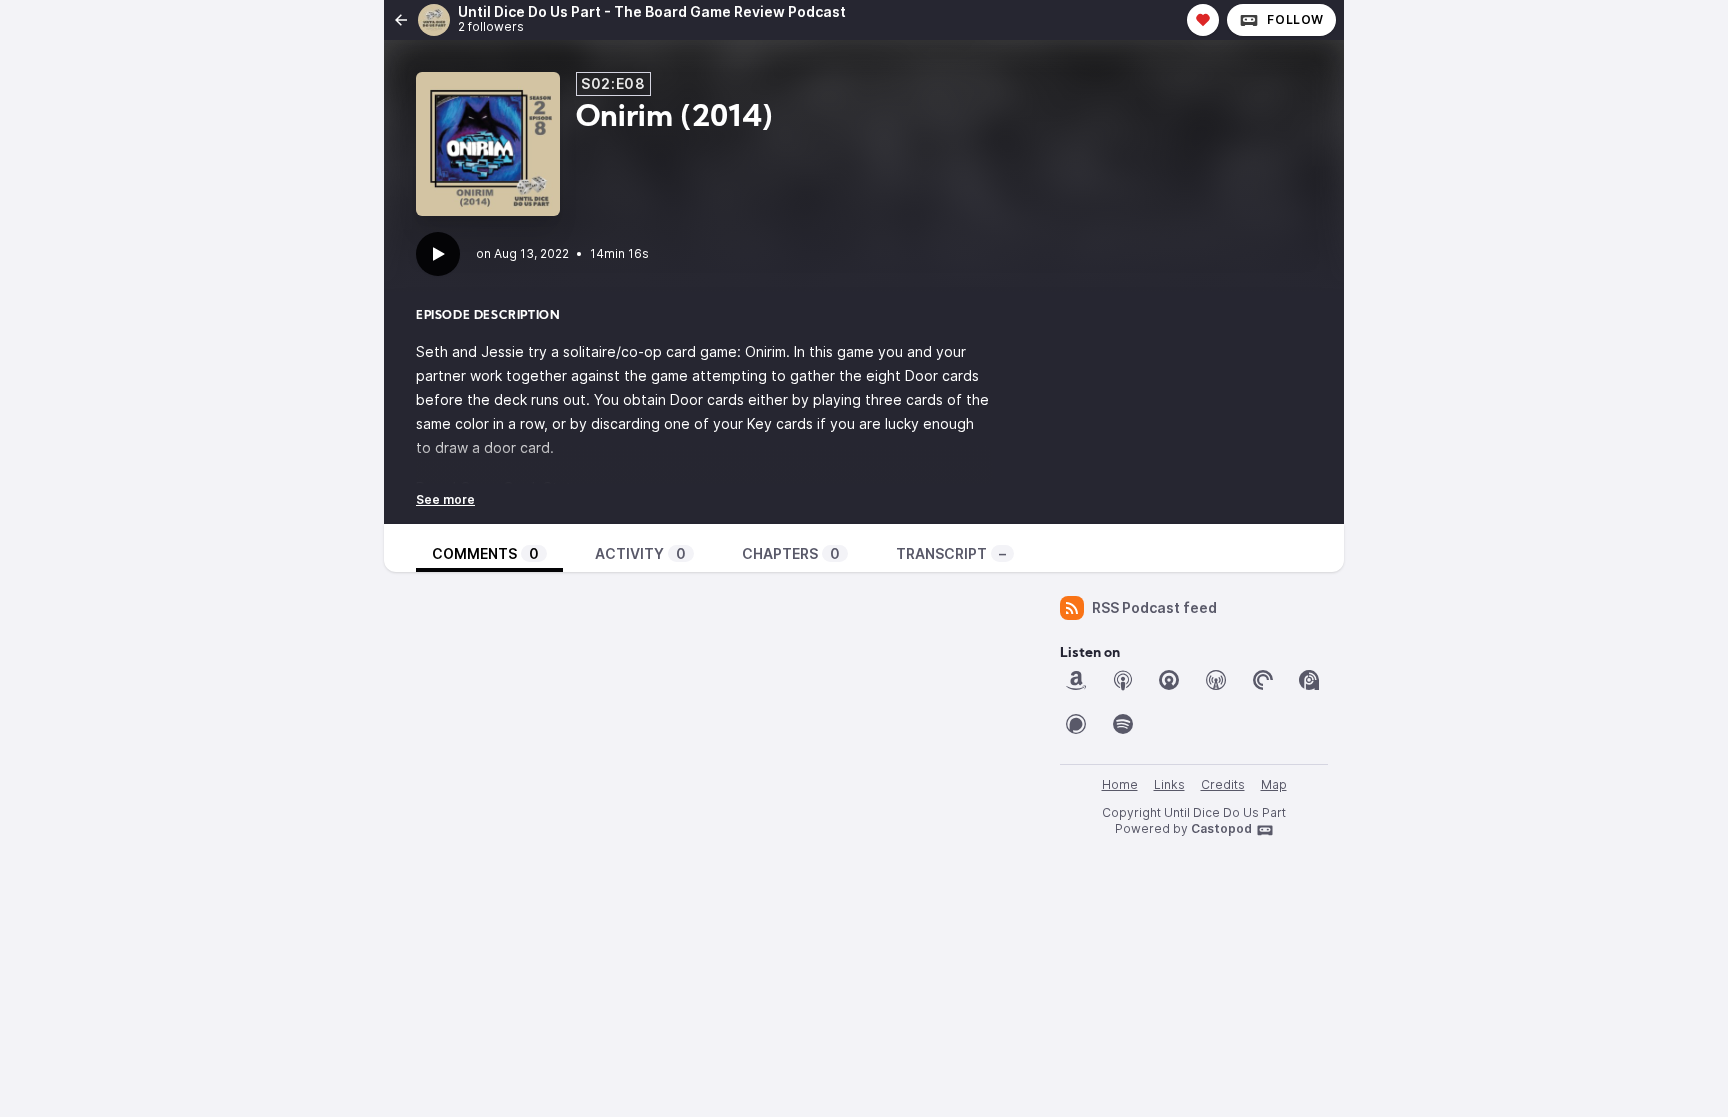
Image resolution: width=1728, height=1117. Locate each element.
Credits (1223, 784)
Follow (1295, 19)
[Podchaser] (1076, 724)
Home (1120, 784)
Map (1274, 784)
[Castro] (1169, 680)
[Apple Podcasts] (1123, 680)
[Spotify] (1123, 724)
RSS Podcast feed (1154, 607)
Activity (640, 553)
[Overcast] (1216, 680)
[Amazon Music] (1076, 680)
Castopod (1221, 828)
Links (1169, 784)
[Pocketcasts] (1263, 680)
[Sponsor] (1203, 20)
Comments (485, 553)
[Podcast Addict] (1309, 680)
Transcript (951, 553)
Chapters (791, 553)
